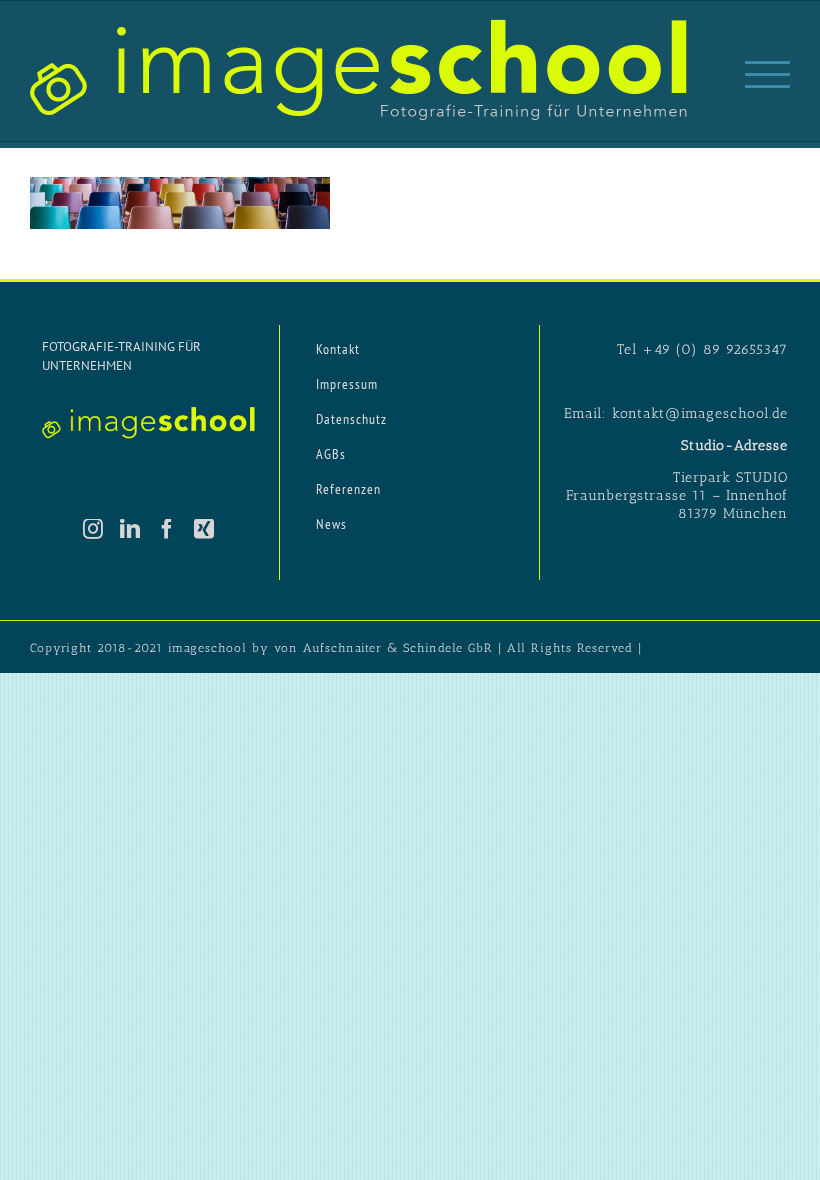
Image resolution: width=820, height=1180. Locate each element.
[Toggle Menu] (767, 74)
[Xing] (204, 529)
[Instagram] (93, 529)
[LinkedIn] (130, 529)
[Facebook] (167, 529)
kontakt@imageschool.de (700, 413)
